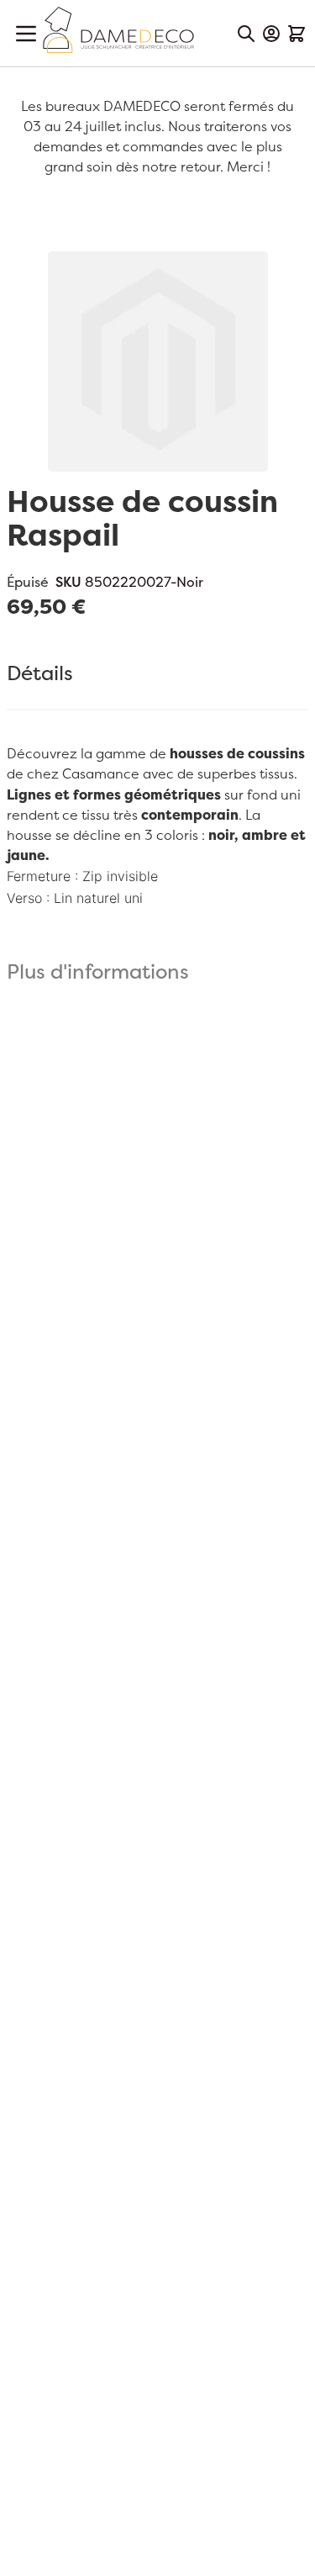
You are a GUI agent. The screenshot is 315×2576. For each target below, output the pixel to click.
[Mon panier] (297, 34)
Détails (40, 674)
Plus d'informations (98, 973)
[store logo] (118, 30)
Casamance (101, 774)
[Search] (246, 34)
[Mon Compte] (271, 34)
